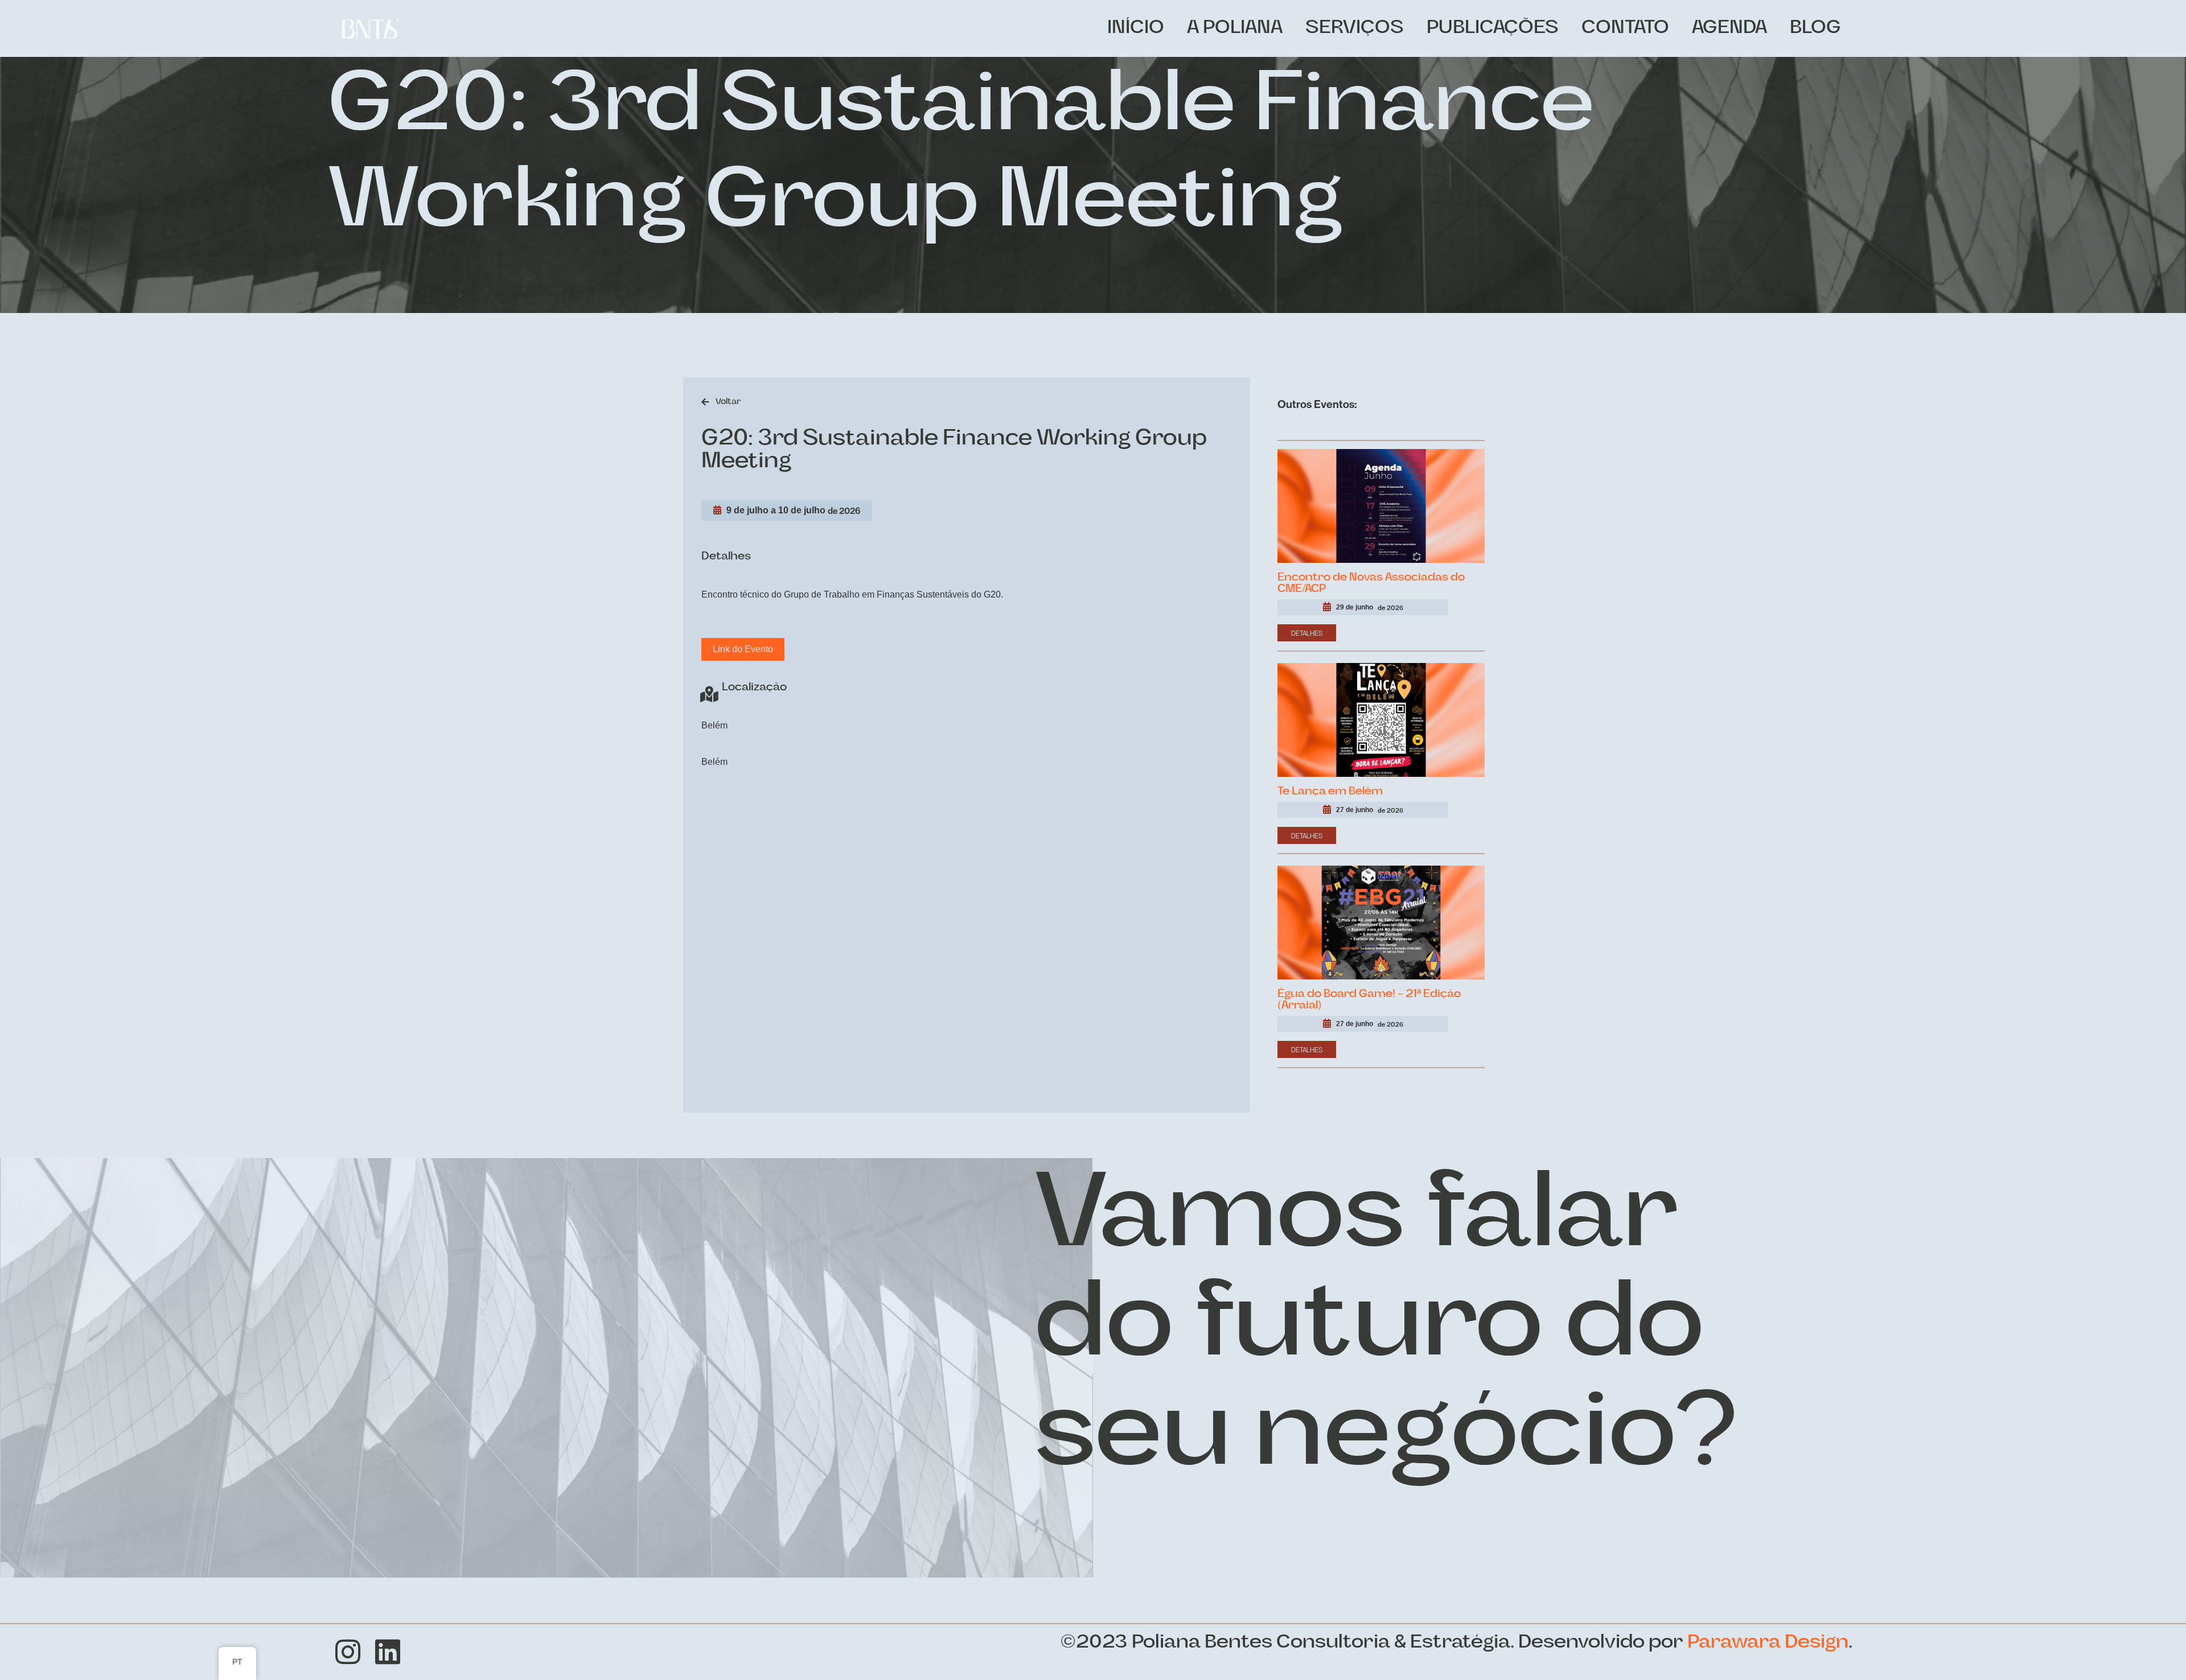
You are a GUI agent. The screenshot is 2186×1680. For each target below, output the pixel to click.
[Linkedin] (388, 1652)
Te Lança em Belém (1330, 792)
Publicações (1493, 28)
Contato (1625, 28)
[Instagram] (348, 1652)
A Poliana (1235, 28)
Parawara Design (1768, 1643)
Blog (1815, 28)
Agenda (1729, 28)
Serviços (1355, 28)
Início (1136, 28)
